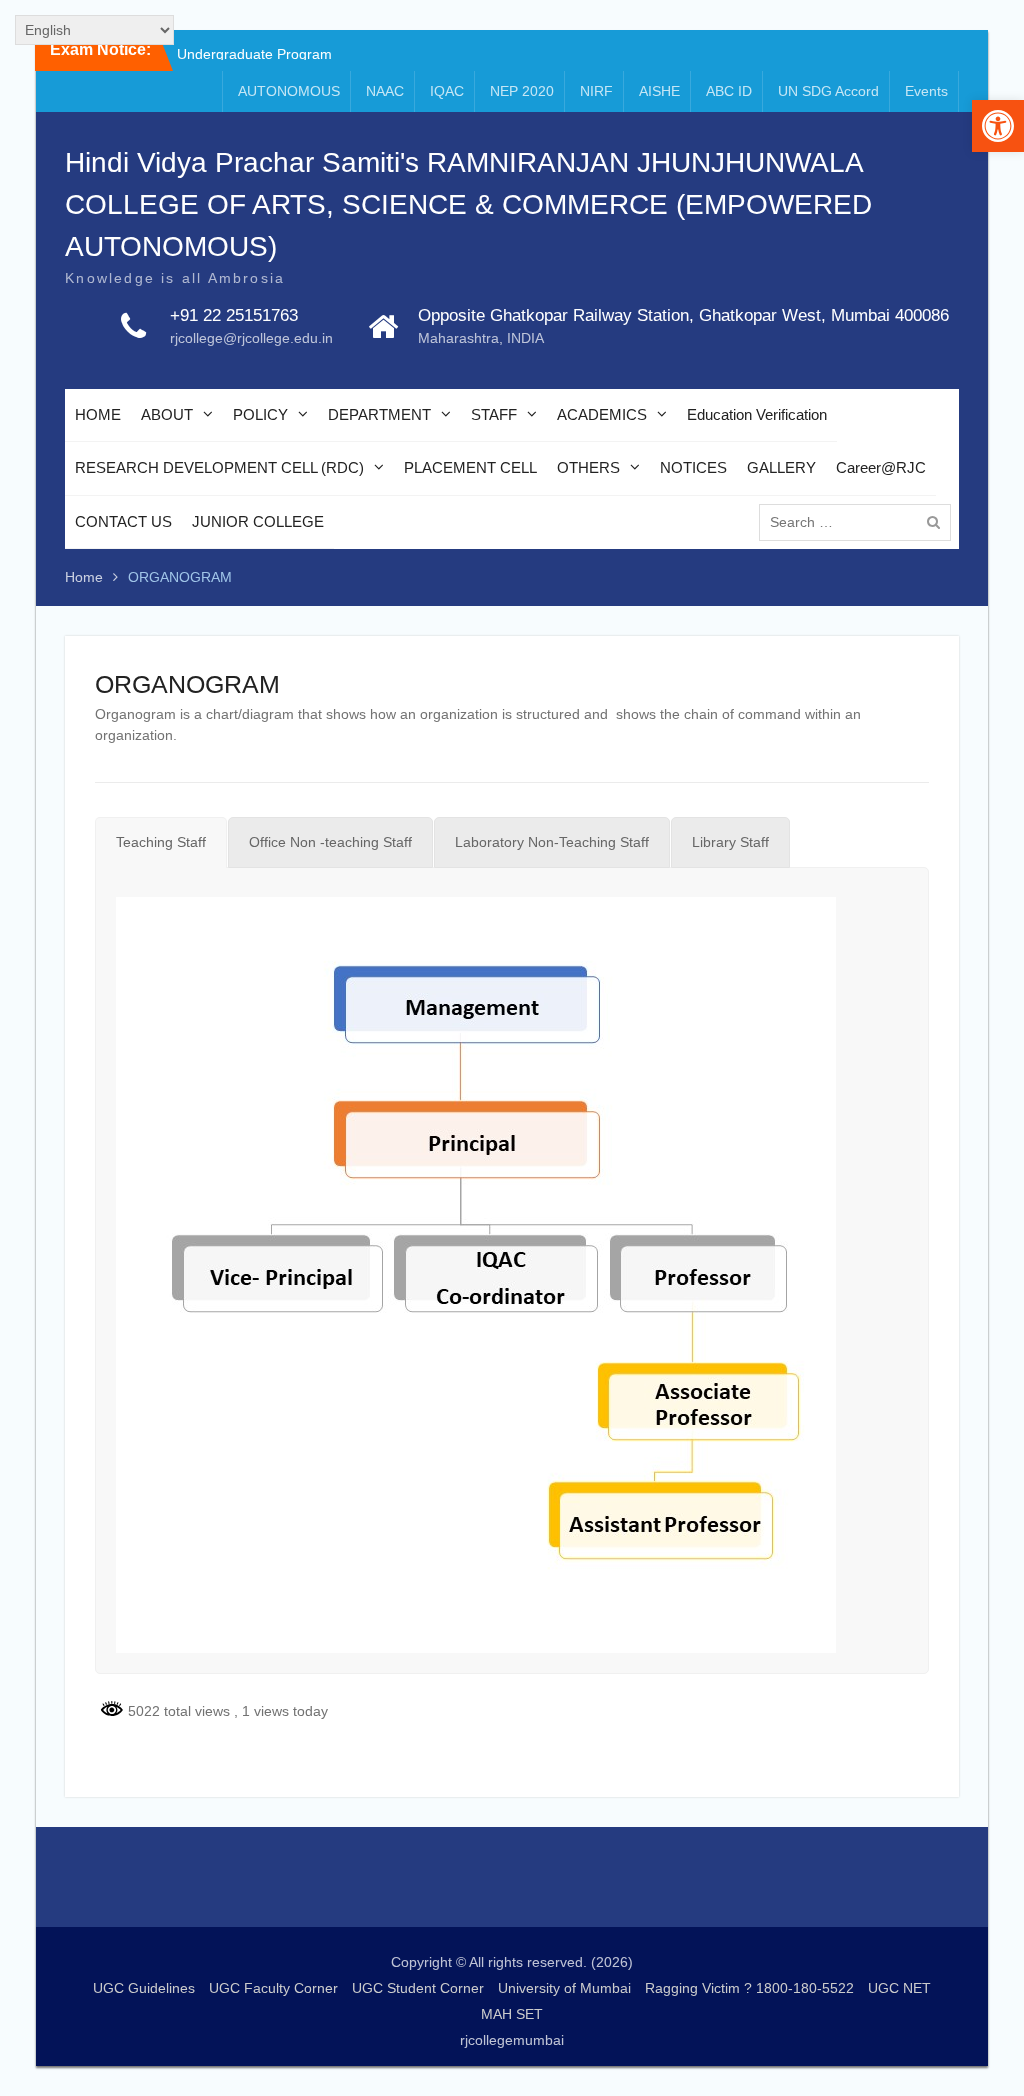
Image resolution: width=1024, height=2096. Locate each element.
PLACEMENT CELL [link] (470, 467)
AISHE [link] (659, 91)
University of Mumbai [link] (564, 1988)
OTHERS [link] (588, 467)
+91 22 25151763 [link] (234, 315)
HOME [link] (98, 414)
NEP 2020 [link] (522, 91)
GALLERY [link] (781, 467)
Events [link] (926, 91)
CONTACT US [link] (123, 521)
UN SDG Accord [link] (828, 91)
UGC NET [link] (899, 1988)
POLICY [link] (260, 414)
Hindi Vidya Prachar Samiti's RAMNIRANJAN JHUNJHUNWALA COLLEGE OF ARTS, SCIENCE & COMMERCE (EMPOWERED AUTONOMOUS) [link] (468, 204)
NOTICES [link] (693, 467)
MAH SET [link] (512, 2014)
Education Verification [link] (757, 414)
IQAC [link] (447, 91)
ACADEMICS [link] (602, 414)
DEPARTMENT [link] (379, 414)
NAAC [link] (385, 91)
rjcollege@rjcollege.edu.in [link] (251, 338)
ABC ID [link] (729, 91)
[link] (998, 126)
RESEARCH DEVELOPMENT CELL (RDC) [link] (219, 467)
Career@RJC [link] (881, 467)
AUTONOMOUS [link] (289, 91)
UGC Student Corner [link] (418, 1988)
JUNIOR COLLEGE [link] (258, 521)
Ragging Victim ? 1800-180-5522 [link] (749, 1988)
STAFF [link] (494, 414)
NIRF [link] (596, 91)
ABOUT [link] (167, 414)
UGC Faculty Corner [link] (273, 1988)
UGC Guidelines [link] (144, 1988)
